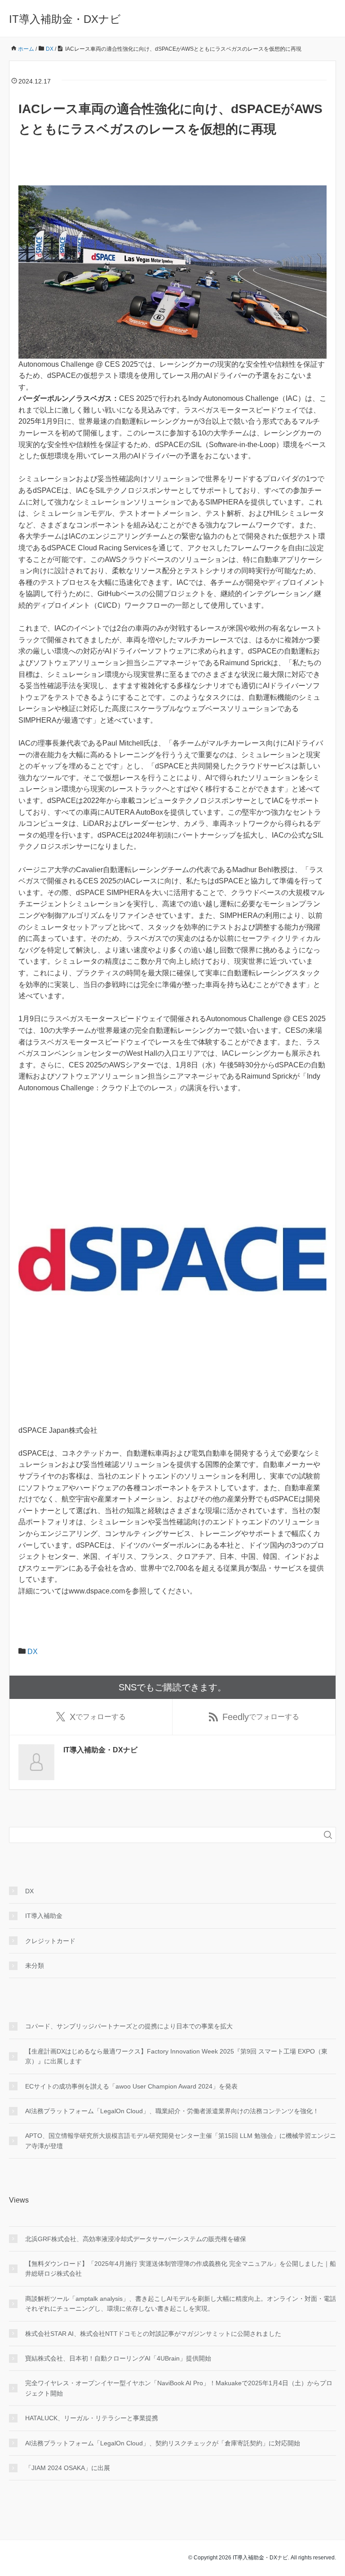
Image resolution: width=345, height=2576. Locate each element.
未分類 (35, 1966)
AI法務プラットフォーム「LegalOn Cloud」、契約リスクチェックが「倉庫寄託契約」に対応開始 (163, 2443)
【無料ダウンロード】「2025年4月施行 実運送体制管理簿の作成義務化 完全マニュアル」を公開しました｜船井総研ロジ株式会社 (181, 2269)
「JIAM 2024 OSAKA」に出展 (68, 2468)
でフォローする (98, 1717)
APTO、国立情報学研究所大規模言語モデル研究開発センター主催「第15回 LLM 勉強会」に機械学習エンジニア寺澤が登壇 (181, 2141)
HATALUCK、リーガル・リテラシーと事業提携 (92, 2418)
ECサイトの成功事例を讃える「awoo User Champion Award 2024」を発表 (131, 2086)
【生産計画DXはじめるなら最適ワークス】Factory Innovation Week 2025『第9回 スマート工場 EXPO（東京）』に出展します (176, 2056)
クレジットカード (50, 1941)
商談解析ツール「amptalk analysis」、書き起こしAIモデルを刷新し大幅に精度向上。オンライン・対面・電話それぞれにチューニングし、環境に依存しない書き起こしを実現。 (181, 2304)
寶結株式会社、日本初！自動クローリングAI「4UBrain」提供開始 (118, 2358)
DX (33, 1652)
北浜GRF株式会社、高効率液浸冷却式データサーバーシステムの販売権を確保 (136, 2239)
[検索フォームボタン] (328, 1835)
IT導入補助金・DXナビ (65, 19)
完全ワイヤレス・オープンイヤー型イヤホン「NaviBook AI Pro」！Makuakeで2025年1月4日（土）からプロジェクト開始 (179, 2388)
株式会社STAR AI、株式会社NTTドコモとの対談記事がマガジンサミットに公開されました (153, 2334)
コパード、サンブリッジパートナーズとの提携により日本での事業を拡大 (129, 2026)
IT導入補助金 (44, 1916)
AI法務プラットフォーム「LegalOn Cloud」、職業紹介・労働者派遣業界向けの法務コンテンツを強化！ (172, 2111)
